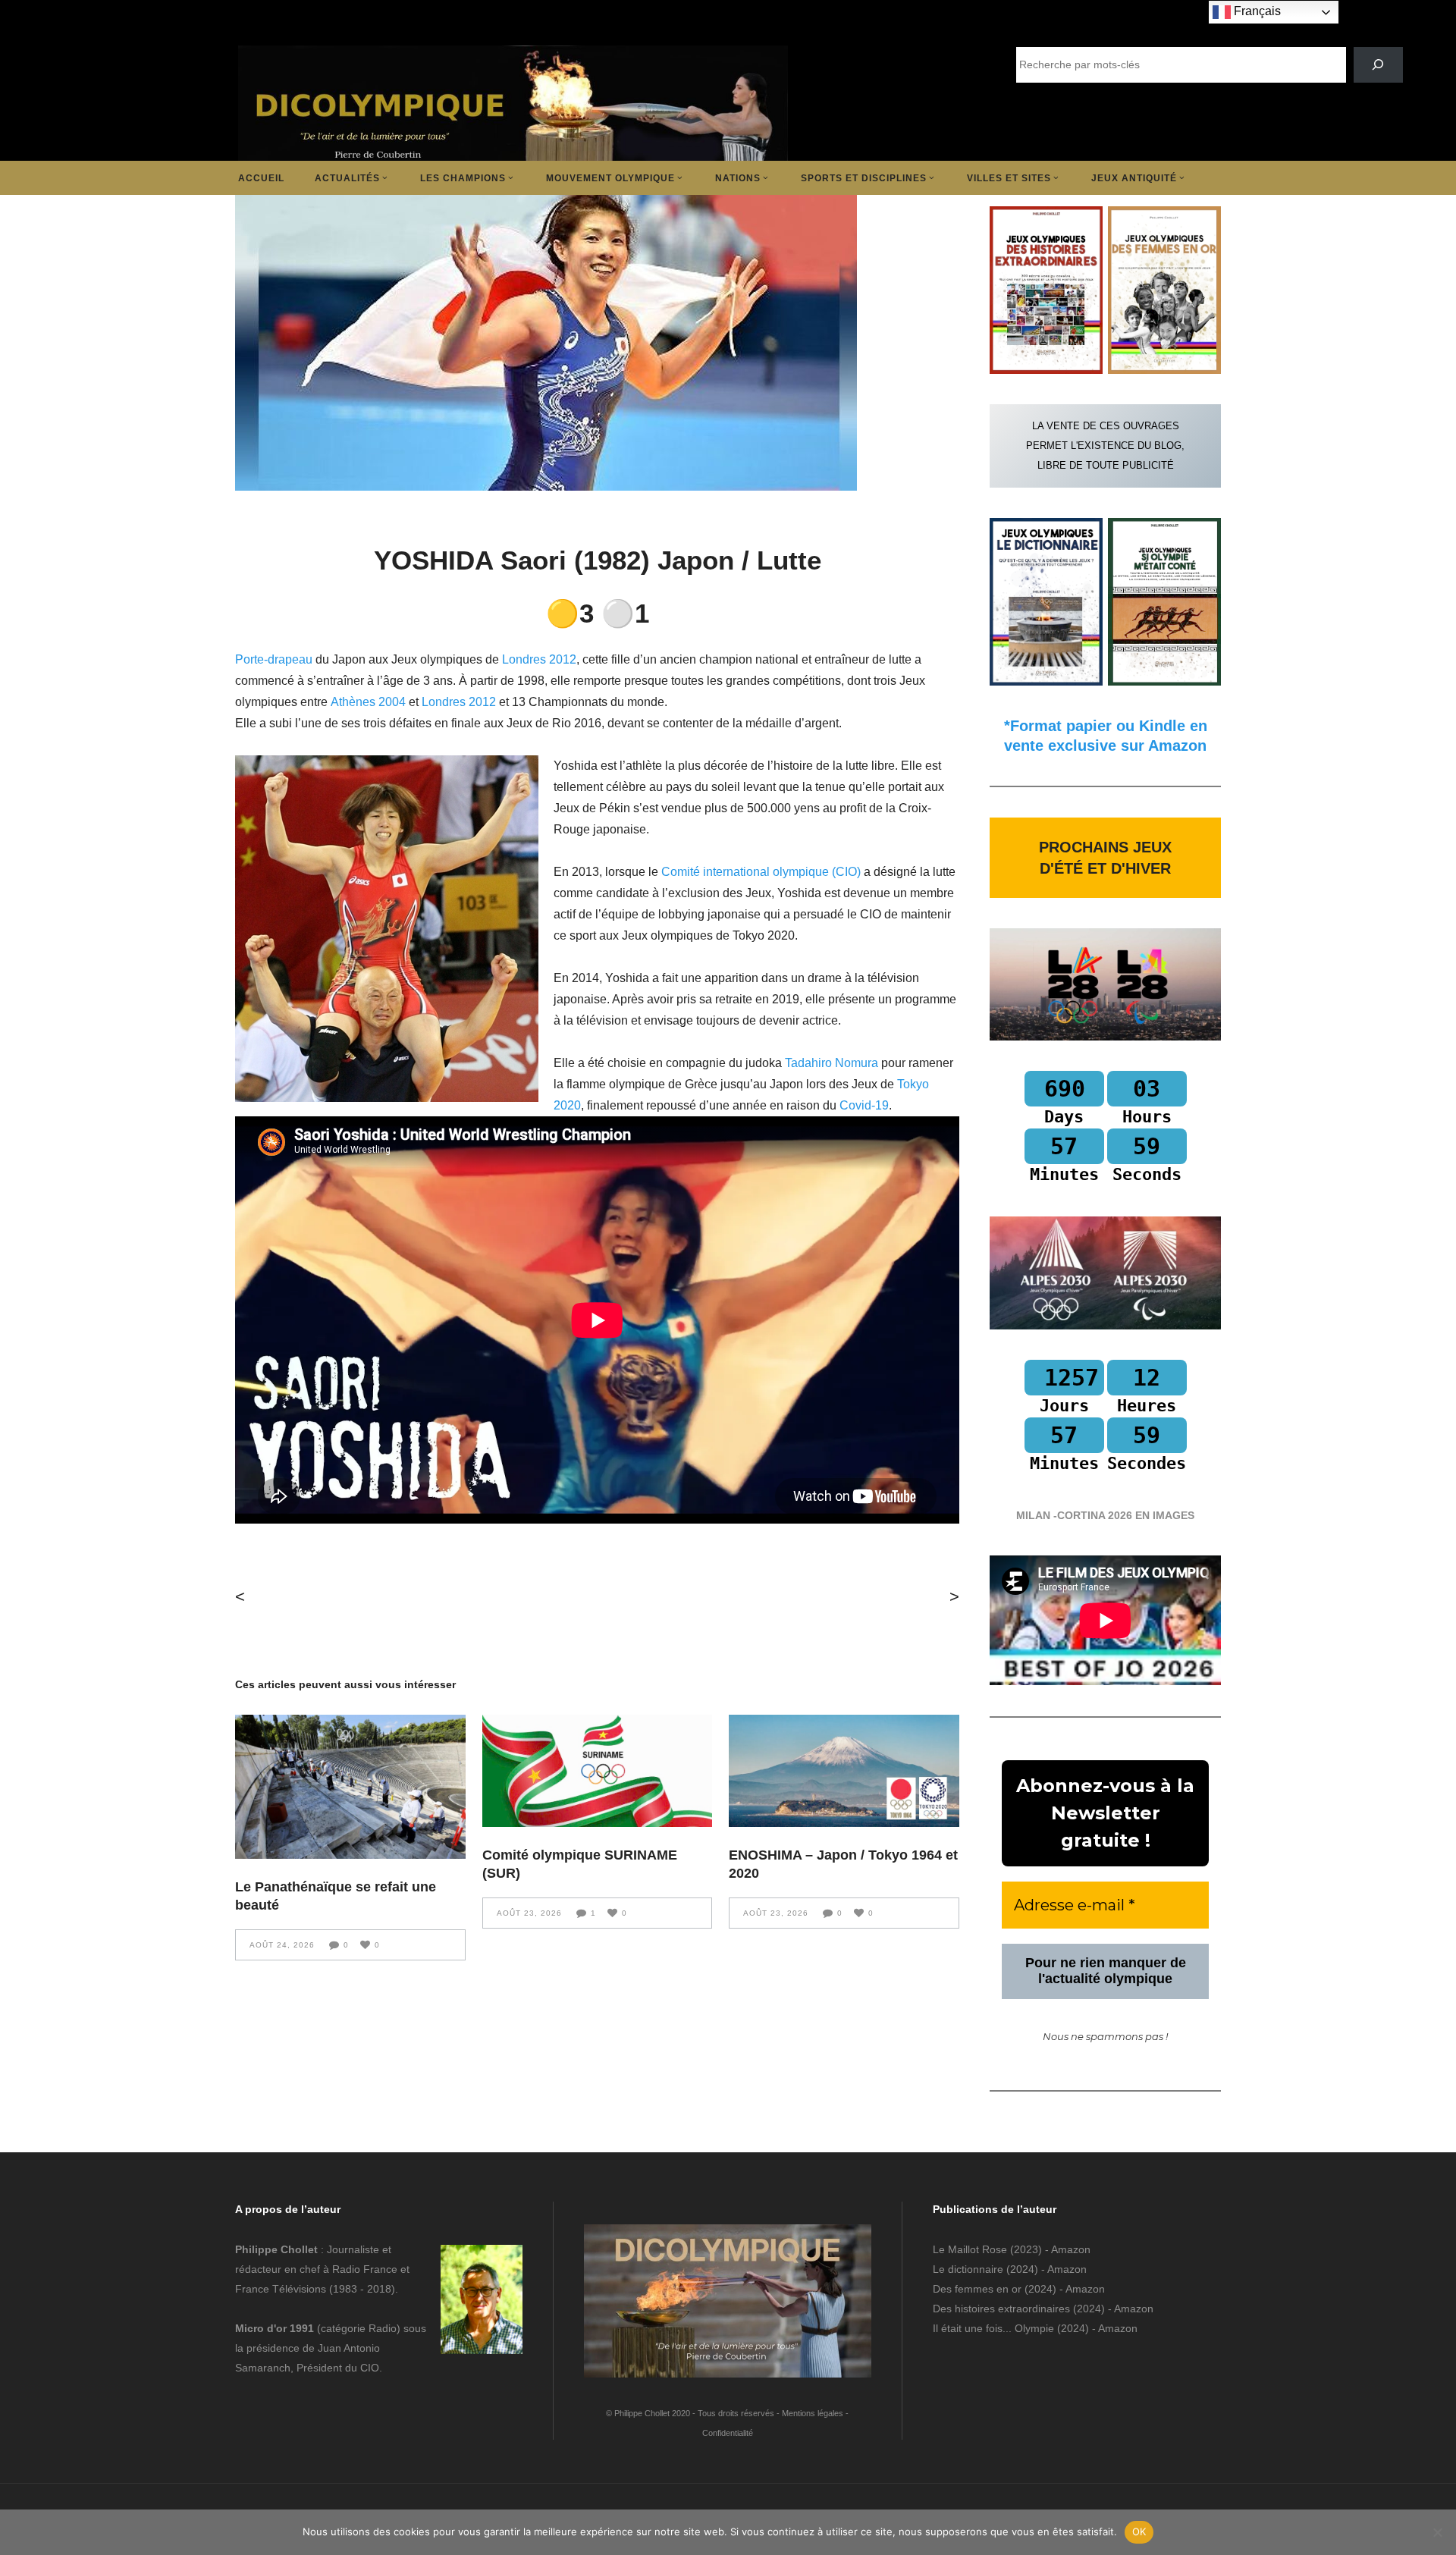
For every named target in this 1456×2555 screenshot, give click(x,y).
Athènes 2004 (368, 702)
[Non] (1437, 2532)
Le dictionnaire (968, 2269)
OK (1139, 2531)
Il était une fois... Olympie (993, 2328)
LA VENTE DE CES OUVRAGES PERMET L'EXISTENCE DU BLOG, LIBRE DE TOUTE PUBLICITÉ (1105, 446)
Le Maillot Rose (971, 2249)
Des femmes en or (977, 2289)
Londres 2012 (539, 659)
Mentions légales (813, 2413)
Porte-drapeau (274, 659)
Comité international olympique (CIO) (763, 872)
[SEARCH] (1378, 65)
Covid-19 (864, 1105)
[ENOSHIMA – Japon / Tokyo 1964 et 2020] (844, 1771)
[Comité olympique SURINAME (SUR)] (598, 1771)
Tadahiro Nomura (832, 1063)
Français (1256, 11)
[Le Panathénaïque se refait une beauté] (350, 1787)
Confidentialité (728, 2433)
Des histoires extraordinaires (1001, 2309)
